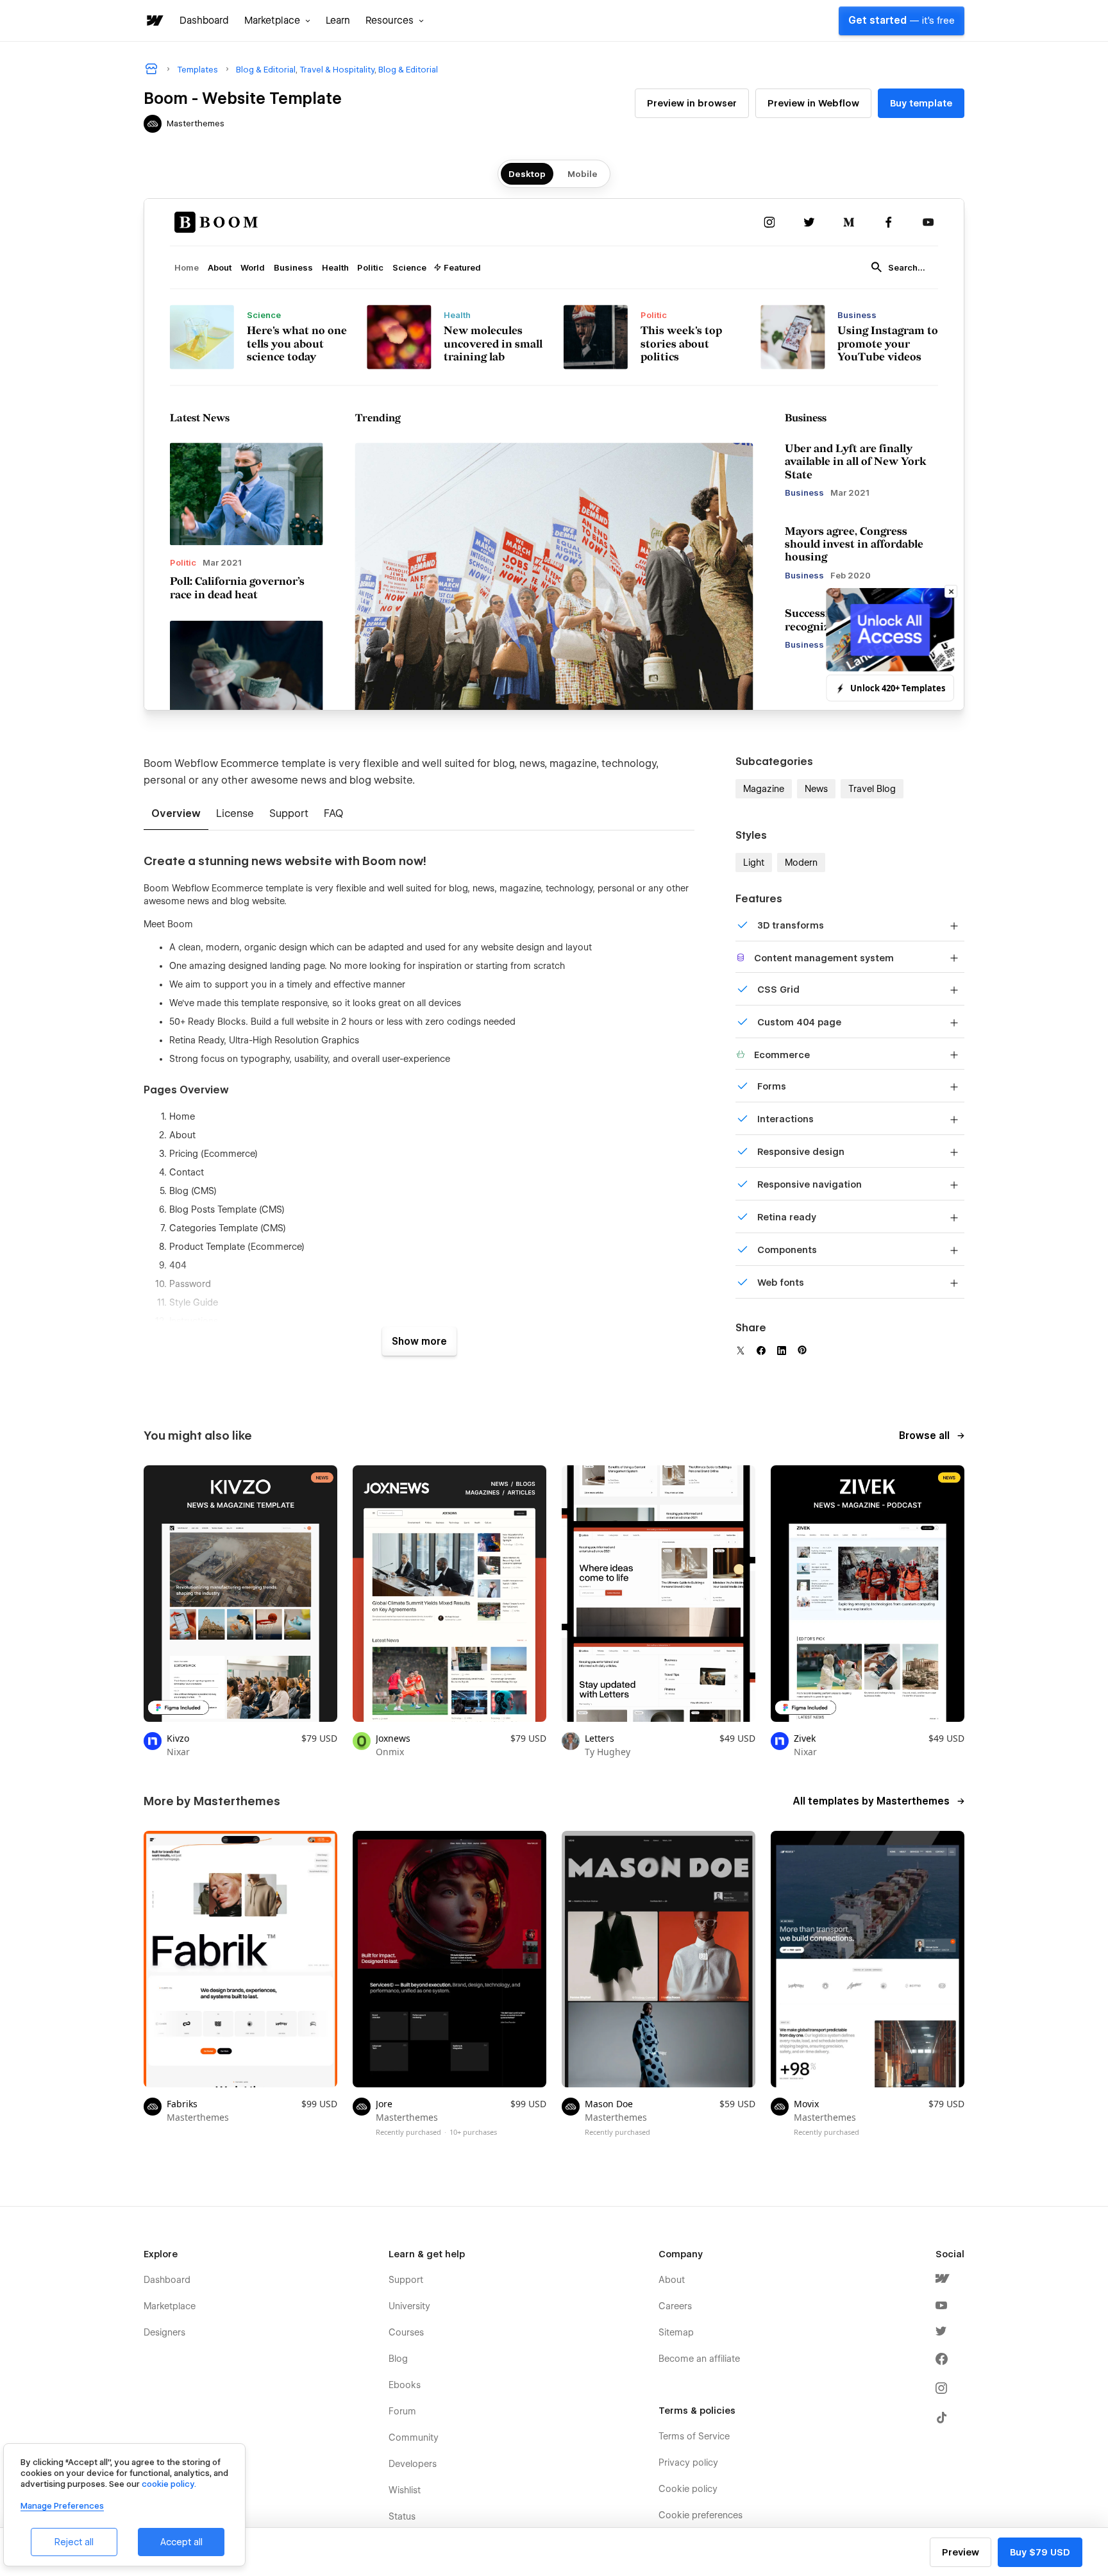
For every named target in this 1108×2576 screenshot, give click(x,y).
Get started (902, 21)
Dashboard (204, 21)
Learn (338, 21)
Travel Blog (872, 789)
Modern (801, 863)
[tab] (176, 814)
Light (754, 863)
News (816, 789)
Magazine (764, 789)
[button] (277, 21)
